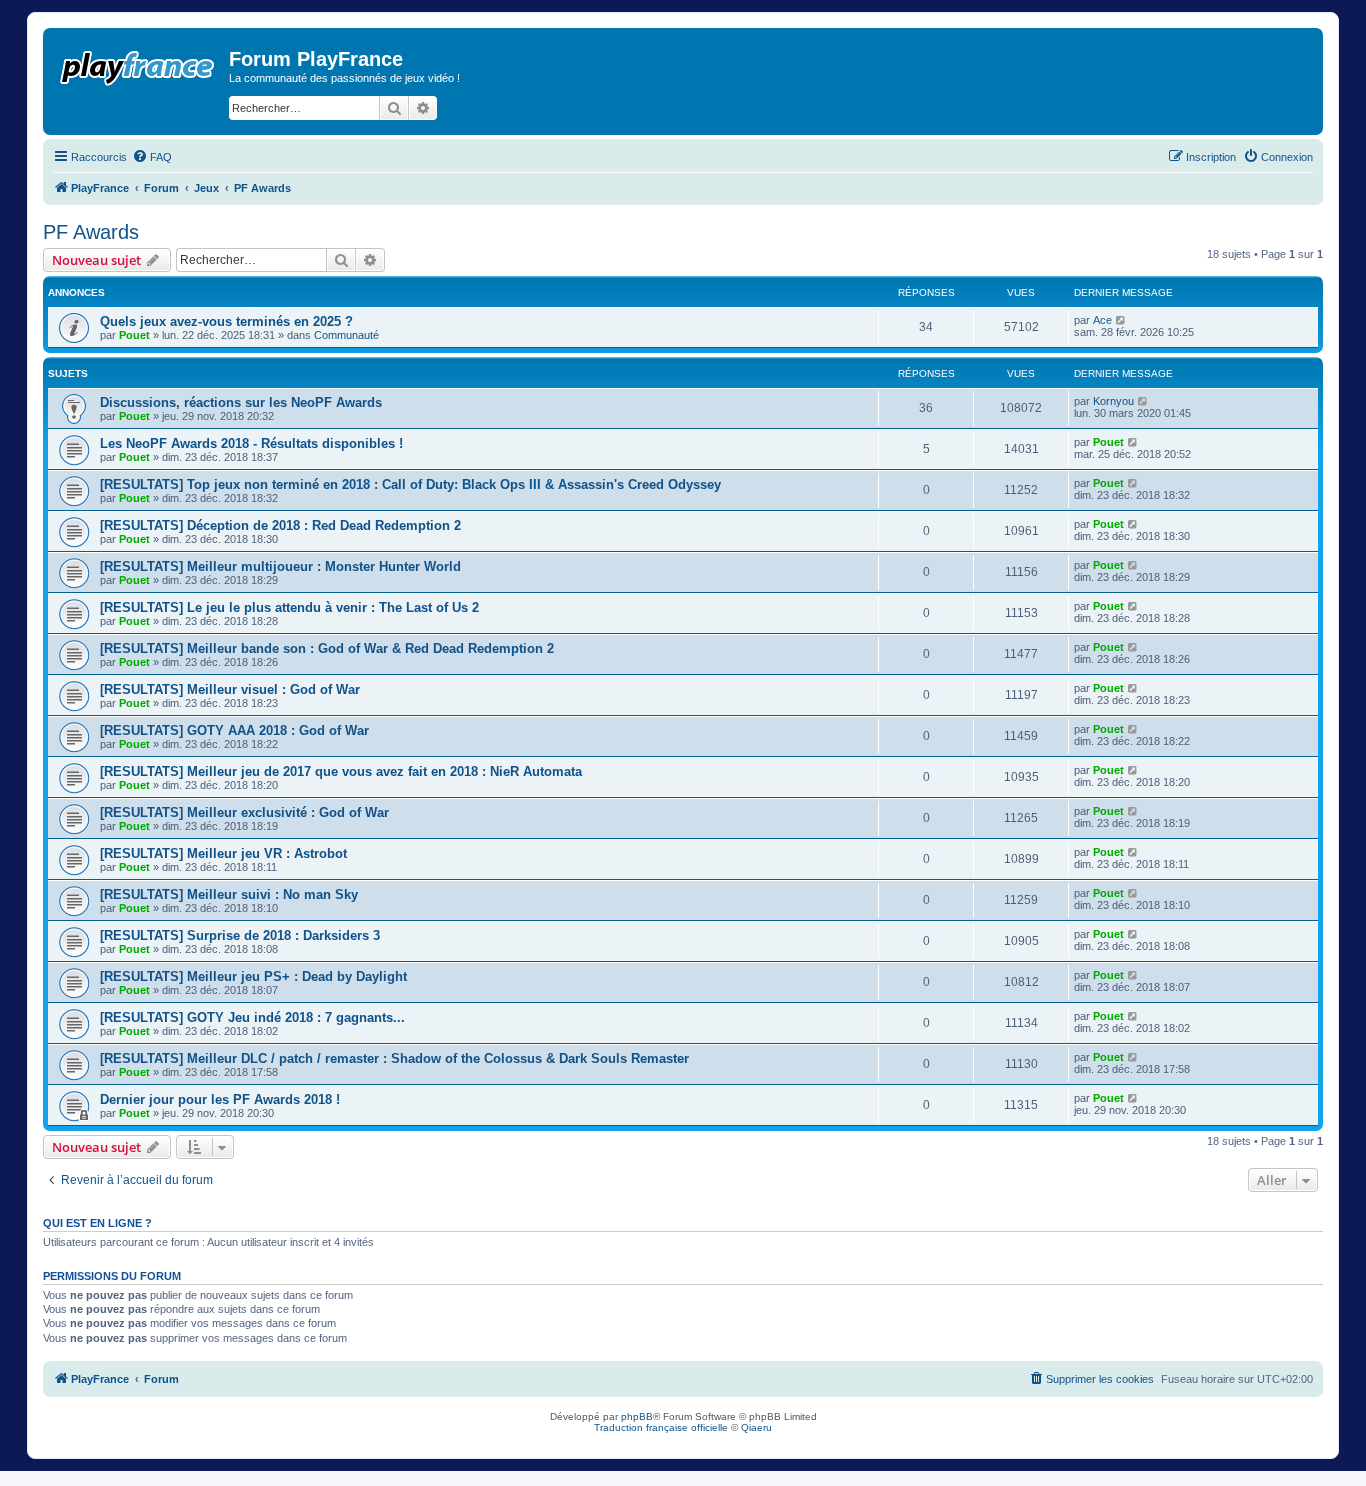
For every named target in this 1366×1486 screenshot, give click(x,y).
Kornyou (1113, 401)
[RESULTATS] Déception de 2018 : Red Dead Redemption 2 (280, 525)
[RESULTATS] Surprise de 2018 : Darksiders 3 (240, 935)
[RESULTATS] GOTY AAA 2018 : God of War (234, 730)
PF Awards (91, 232)
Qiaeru (756, 1427)
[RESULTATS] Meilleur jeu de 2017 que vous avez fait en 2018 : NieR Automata (341, 771)
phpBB (637, 1416)
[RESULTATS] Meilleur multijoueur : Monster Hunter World (280, 566)
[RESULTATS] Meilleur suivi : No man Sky (229, 894)
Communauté (346, 335)
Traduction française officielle (661, 1427)
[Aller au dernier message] (1121, 320)
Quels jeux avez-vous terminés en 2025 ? (226, 321)
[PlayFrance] (138, 64)
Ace (1102, 320)
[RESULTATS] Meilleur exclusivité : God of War (244, 812)
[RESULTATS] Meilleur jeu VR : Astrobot (223, 853)
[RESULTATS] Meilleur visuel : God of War (230, 689)
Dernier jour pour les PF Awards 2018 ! (220, 1099)
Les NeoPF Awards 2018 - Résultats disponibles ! (251, 443)
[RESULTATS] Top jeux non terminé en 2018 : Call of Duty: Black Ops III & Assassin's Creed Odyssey (410, 484)
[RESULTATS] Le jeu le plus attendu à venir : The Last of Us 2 (289, 607)
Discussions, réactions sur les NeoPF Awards (241, 402)
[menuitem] (152, 157)
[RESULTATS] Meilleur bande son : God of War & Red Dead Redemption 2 (327, 648)
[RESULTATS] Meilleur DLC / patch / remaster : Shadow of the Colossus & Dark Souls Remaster (394, 1058)
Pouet (134, 335)
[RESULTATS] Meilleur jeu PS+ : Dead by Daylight (253, 976)
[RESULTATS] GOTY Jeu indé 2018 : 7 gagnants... (252, 1017)
